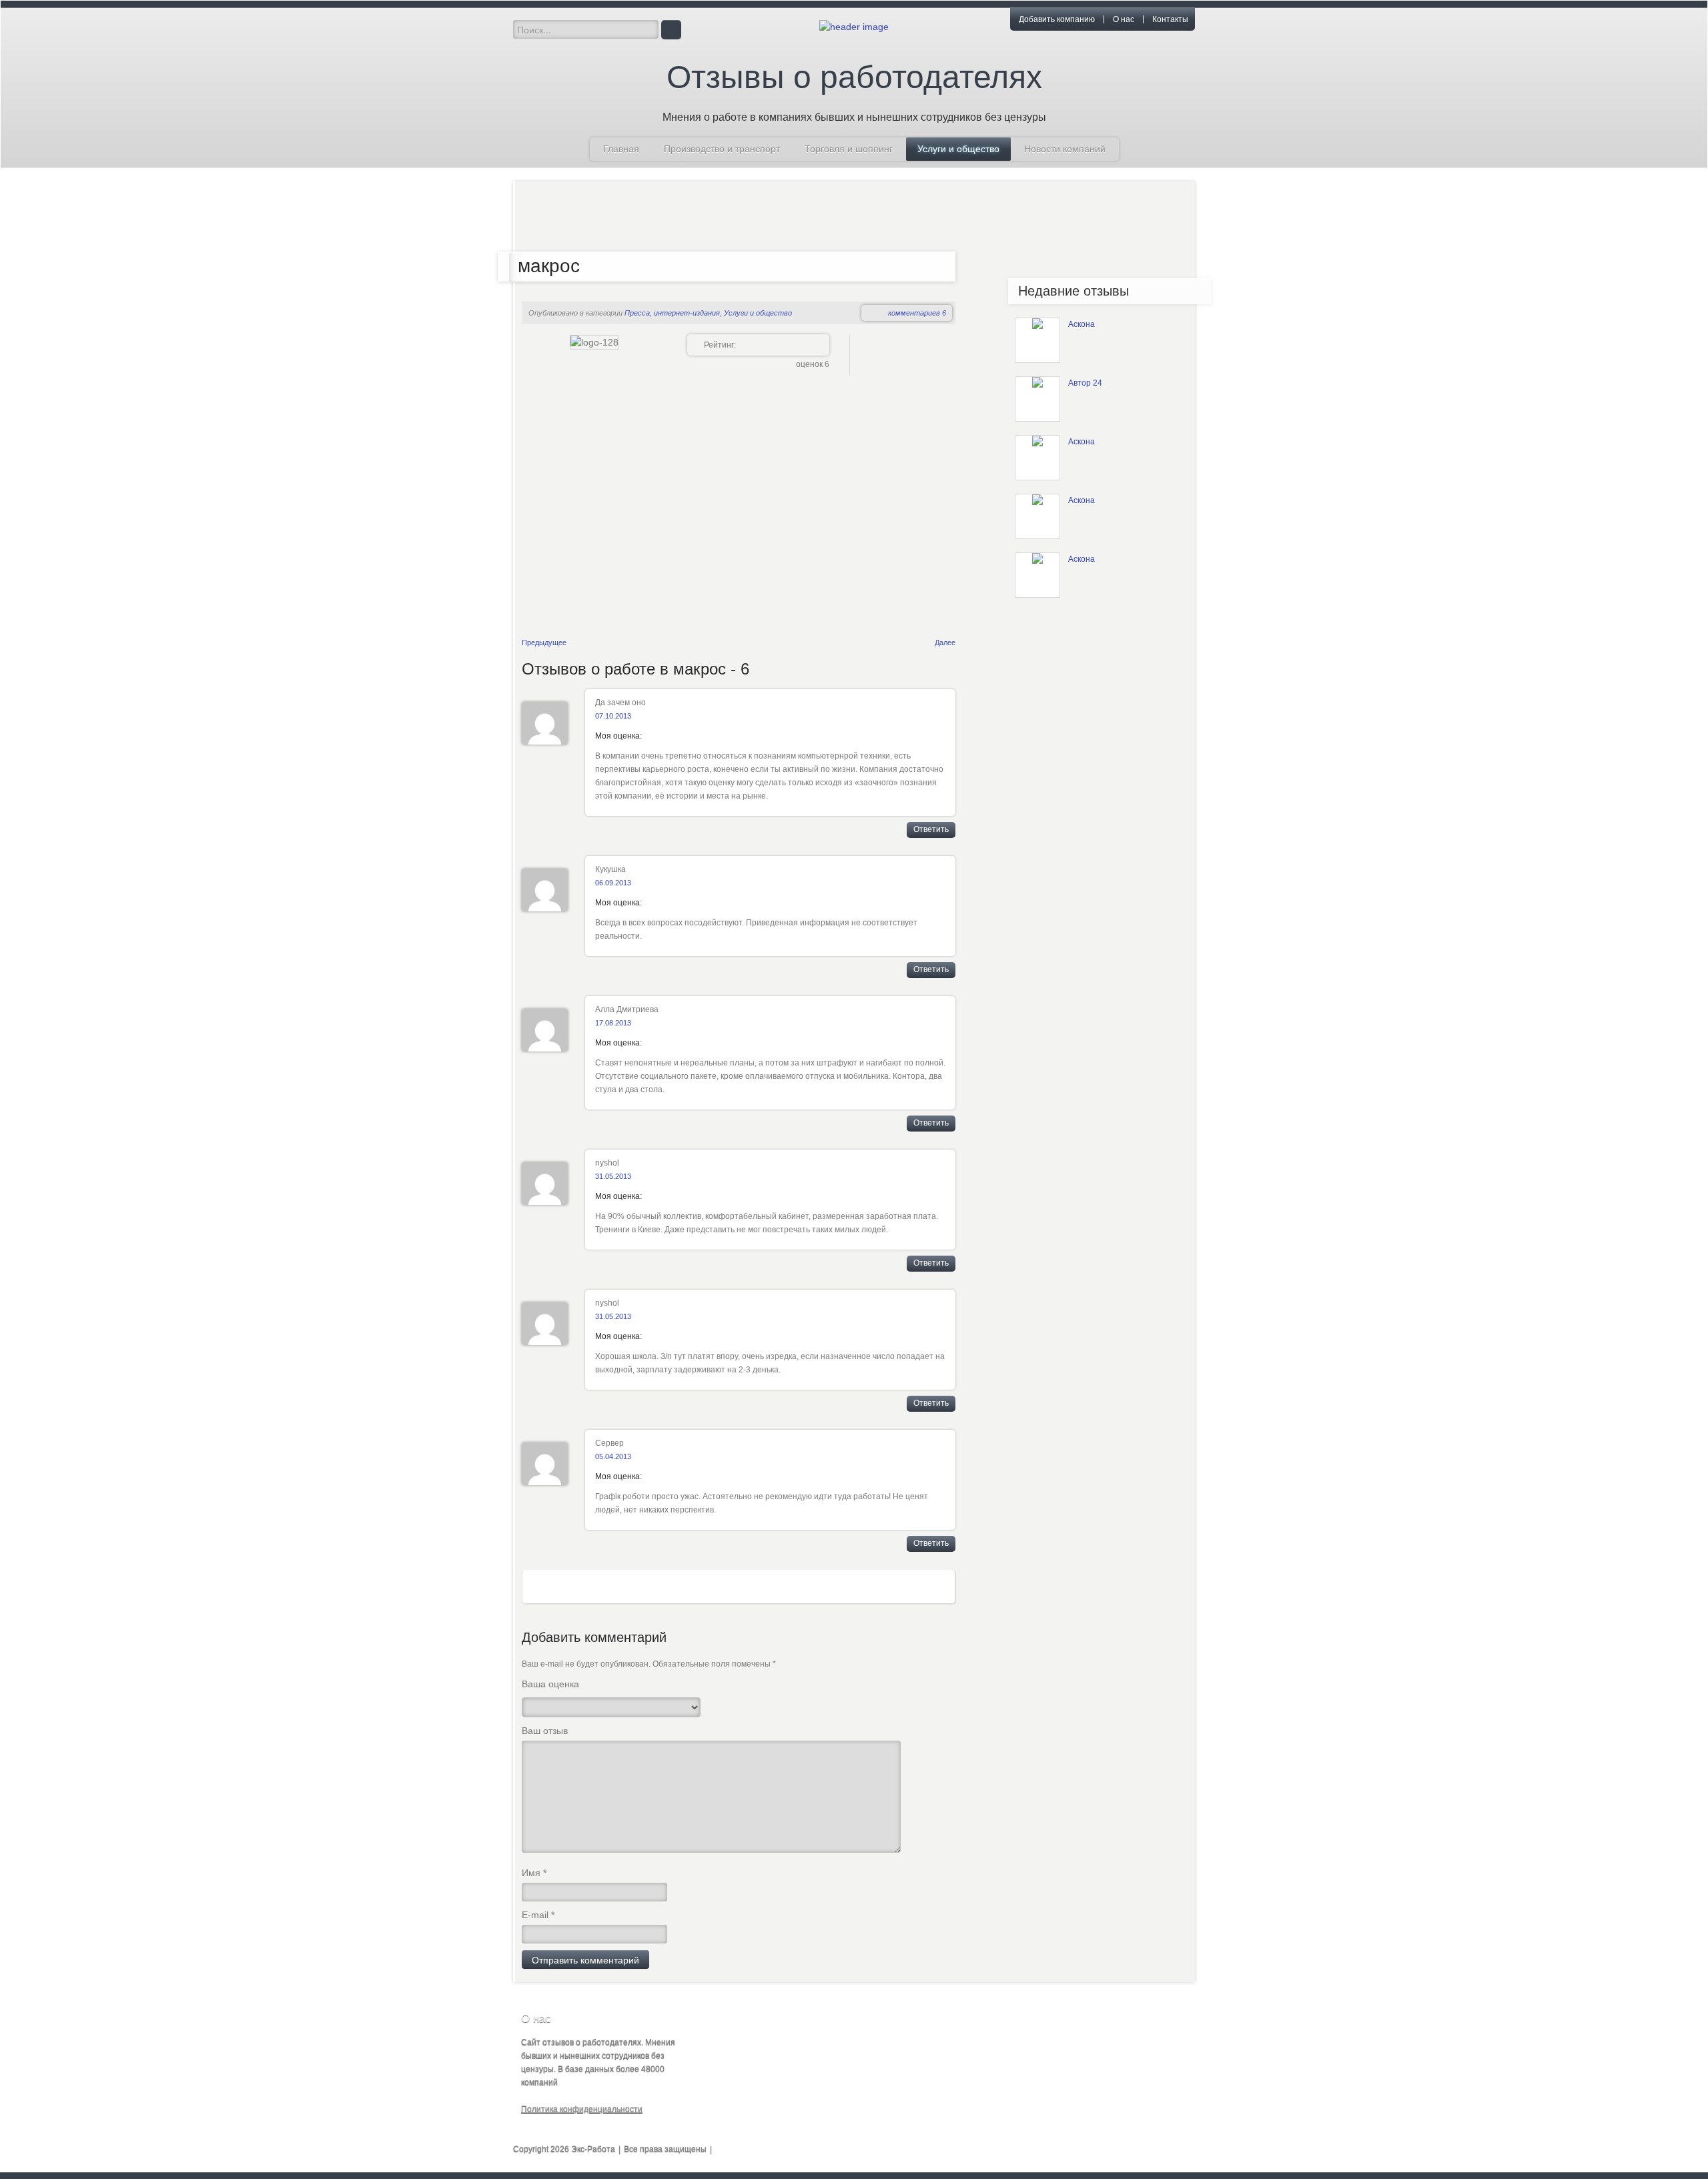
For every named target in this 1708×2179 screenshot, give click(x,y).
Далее (945, 642)
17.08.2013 (613, 1023)
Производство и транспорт (722, 149)
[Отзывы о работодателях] (854, 26)
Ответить (931, 829)
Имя (534, 1873)
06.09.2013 (613, 883)
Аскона (1082, 324)
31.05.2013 (613, 1176)
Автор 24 (1085, 383)
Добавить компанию (1057, 19)
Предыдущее (544, 642)
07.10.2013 (613, 716)
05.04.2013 (613, 1456)
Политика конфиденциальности (582, 2109)
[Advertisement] (845, 218)
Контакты (1170, 19)
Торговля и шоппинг (849, 149)
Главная (621, 149)
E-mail (538, 1915)
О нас (1124, 19)
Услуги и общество (958, 149)
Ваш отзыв (545, 1731)
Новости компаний (1065, 149)
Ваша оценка (550, 1684)
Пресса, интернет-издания (672, 313)
